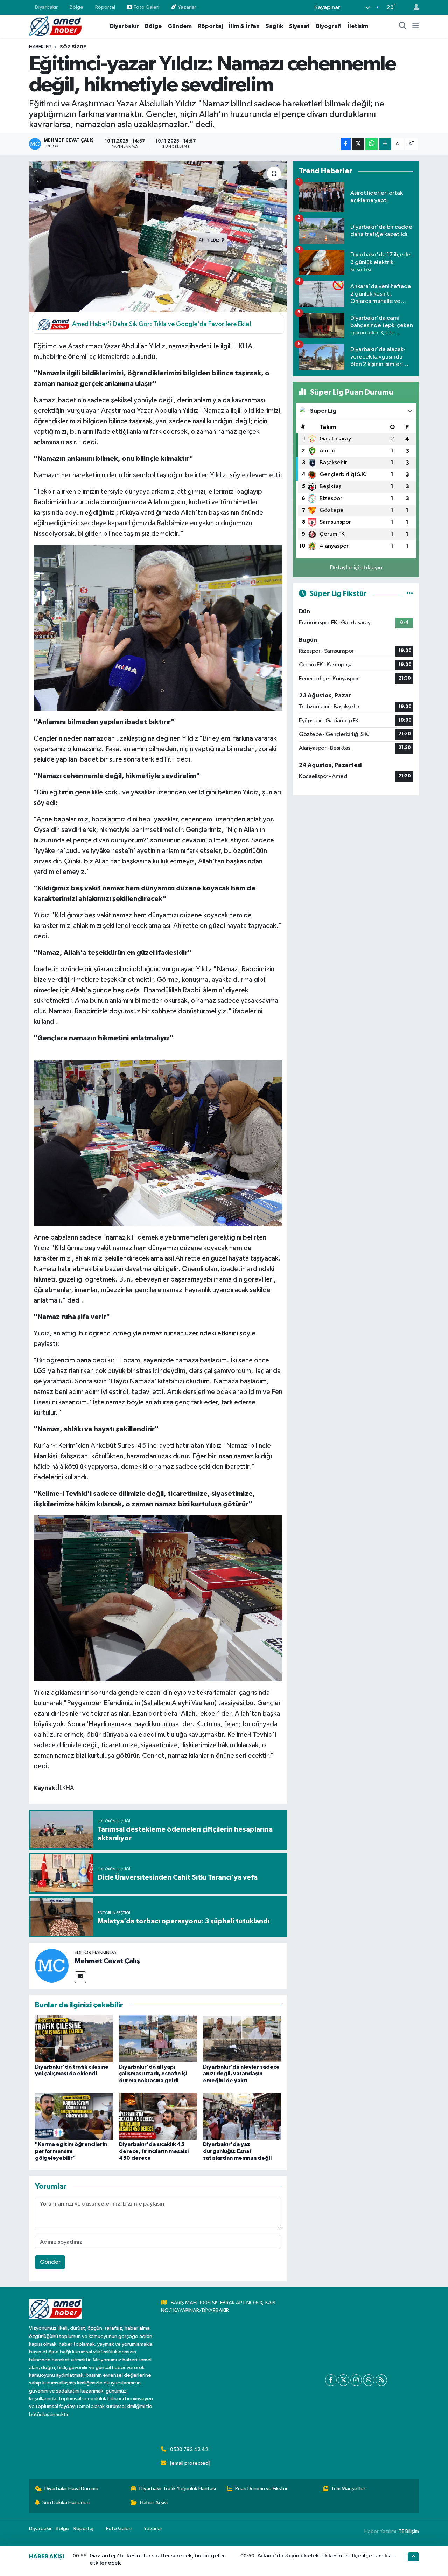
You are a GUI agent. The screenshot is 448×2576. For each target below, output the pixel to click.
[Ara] (403, 26)
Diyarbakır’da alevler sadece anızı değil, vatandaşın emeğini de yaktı (241, 2074)
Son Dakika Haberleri (66, 2503)
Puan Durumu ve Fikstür (261, 2489)
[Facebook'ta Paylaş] (346, 144)
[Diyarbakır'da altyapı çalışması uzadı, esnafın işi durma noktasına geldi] (158, 2039)
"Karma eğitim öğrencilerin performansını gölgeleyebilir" (71, 2151)
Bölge (76, 7)
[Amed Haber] (55, 26)
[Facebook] (331, 2380)
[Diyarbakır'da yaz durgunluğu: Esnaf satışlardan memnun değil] (242, 2116)
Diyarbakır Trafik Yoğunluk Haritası (178, 2489)
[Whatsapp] (369, 2380)
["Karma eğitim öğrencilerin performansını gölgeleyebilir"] (74, 2116)
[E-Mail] (80, 1977)
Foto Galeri (146, 7)
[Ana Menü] (416, 26)
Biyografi (329, 26)
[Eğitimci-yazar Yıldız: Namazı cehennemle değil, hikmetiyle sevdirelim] (158, 236)
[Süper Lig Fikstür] (410, 594)
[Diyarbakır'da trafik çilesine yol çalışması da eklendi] (74, 2039)
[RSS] (381, 2380)
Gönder (50, 2262)
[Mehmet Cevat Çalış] (52, 1966)
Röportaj (105, 7)
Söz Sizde (73, 47)
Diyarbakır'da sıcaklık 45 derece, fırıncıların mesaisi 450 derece (154, 2151)
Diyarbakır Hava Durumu (71, 2489)
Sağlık (274, 26)
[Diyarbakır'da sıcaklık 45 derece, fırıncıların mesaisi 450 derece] (158, 2116)
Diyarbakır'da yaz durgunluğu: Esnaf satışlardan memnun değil (237, 2151)
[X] (344, 2380)
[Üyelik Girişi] (413, 8)
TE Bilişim (409, 2531)
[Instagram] (356, 2380)
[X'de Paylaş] (358, 144)
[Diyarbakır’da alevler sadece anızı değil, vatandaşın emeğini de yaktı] (242, 2039)
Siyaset (299, 26)
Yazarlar (187, 7)
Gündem (180, 26)
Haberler (40, 47)
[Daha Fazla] (385, 144)
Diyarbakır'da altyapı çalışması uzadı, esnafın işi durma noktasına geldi (153, 2074)
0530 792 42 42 (189, 2449)
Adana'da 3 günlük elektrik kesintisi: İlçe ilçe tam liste (327, 2556)
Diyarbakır (46, 7)
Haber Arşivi (154, 2503)
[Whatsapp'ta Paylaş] (372, 144)
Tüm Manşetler (348, 2489)
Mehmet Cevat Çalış (107, 1961)
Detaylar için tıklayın (356, 568)
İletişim (358, 26)
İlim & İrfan (244, 26)
